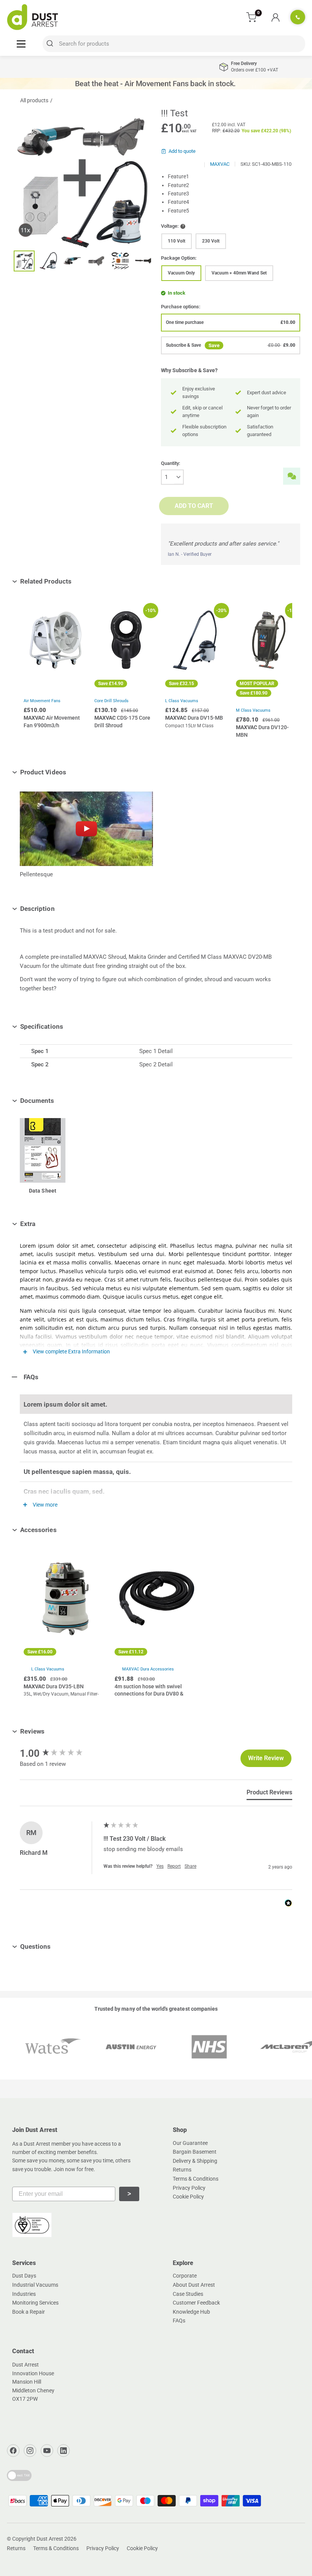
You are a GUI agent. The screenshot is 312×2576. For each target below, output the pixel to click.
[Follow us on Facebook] (13, 2451)
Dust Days (24, 2276)
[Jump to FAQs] (44, 1377)
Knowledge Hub (191, 2312)
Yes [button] (160, 1866)
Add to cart (194, 506)
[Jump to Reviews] (50, 1731)
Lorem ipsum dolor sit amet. (65, 1404)
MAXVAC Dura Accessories (148, 1669)
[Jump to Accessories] (62, 1530)
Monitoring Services (35, 2303)
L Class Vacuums (48, 1669)
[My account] (275, 17)
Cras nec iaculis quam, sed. (64, 1491)
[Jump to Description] (60, 909)
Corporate (185, 2276)
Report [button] (174, 1866)
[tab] (269, 1794)
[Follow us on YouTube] (47, 2451)
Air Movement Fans (42, 701)
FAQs (179, 2321)
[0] (252, 17)
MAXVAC (220, 164)
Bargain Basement (195, 2152)
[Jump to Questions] (57, 1946)
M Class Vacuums (253, 710)
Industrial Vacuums (35, 2285)
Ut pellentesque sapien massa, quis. (77, 1472)
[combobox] (174, 44)
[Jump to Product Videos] (72, 772)
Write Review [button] (266, 1758)
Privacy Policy (189, 2188)
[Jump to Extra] (41, 1224)
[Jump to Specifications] (69, 1026)
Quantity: (171, 463)
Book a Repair (29, 2312)
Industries (24, 2294)
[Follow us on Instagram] (30, 2451)
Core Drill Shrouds (111, 701)
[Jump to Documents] (60, 1101)
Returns (182, 2170)
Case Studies (188, 2294)
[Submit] (51, 44)
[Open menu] (21, 44)
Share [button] (190, 1866)
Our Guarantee (190, 2143)
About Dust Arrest (194, 2285)
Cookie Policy (188, 2197)
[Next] (281, 677)
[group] (60, 1753)
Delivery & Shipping (195, 2161)
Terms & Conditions (196, 2179)
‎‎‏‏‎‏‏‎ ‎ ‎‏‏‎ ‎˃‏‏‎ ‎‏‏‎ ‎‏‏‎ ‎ (129, 2194)
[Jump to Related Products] (77, 581)
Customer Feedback (196, 2303)
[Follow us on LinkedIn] (64, 2451)
